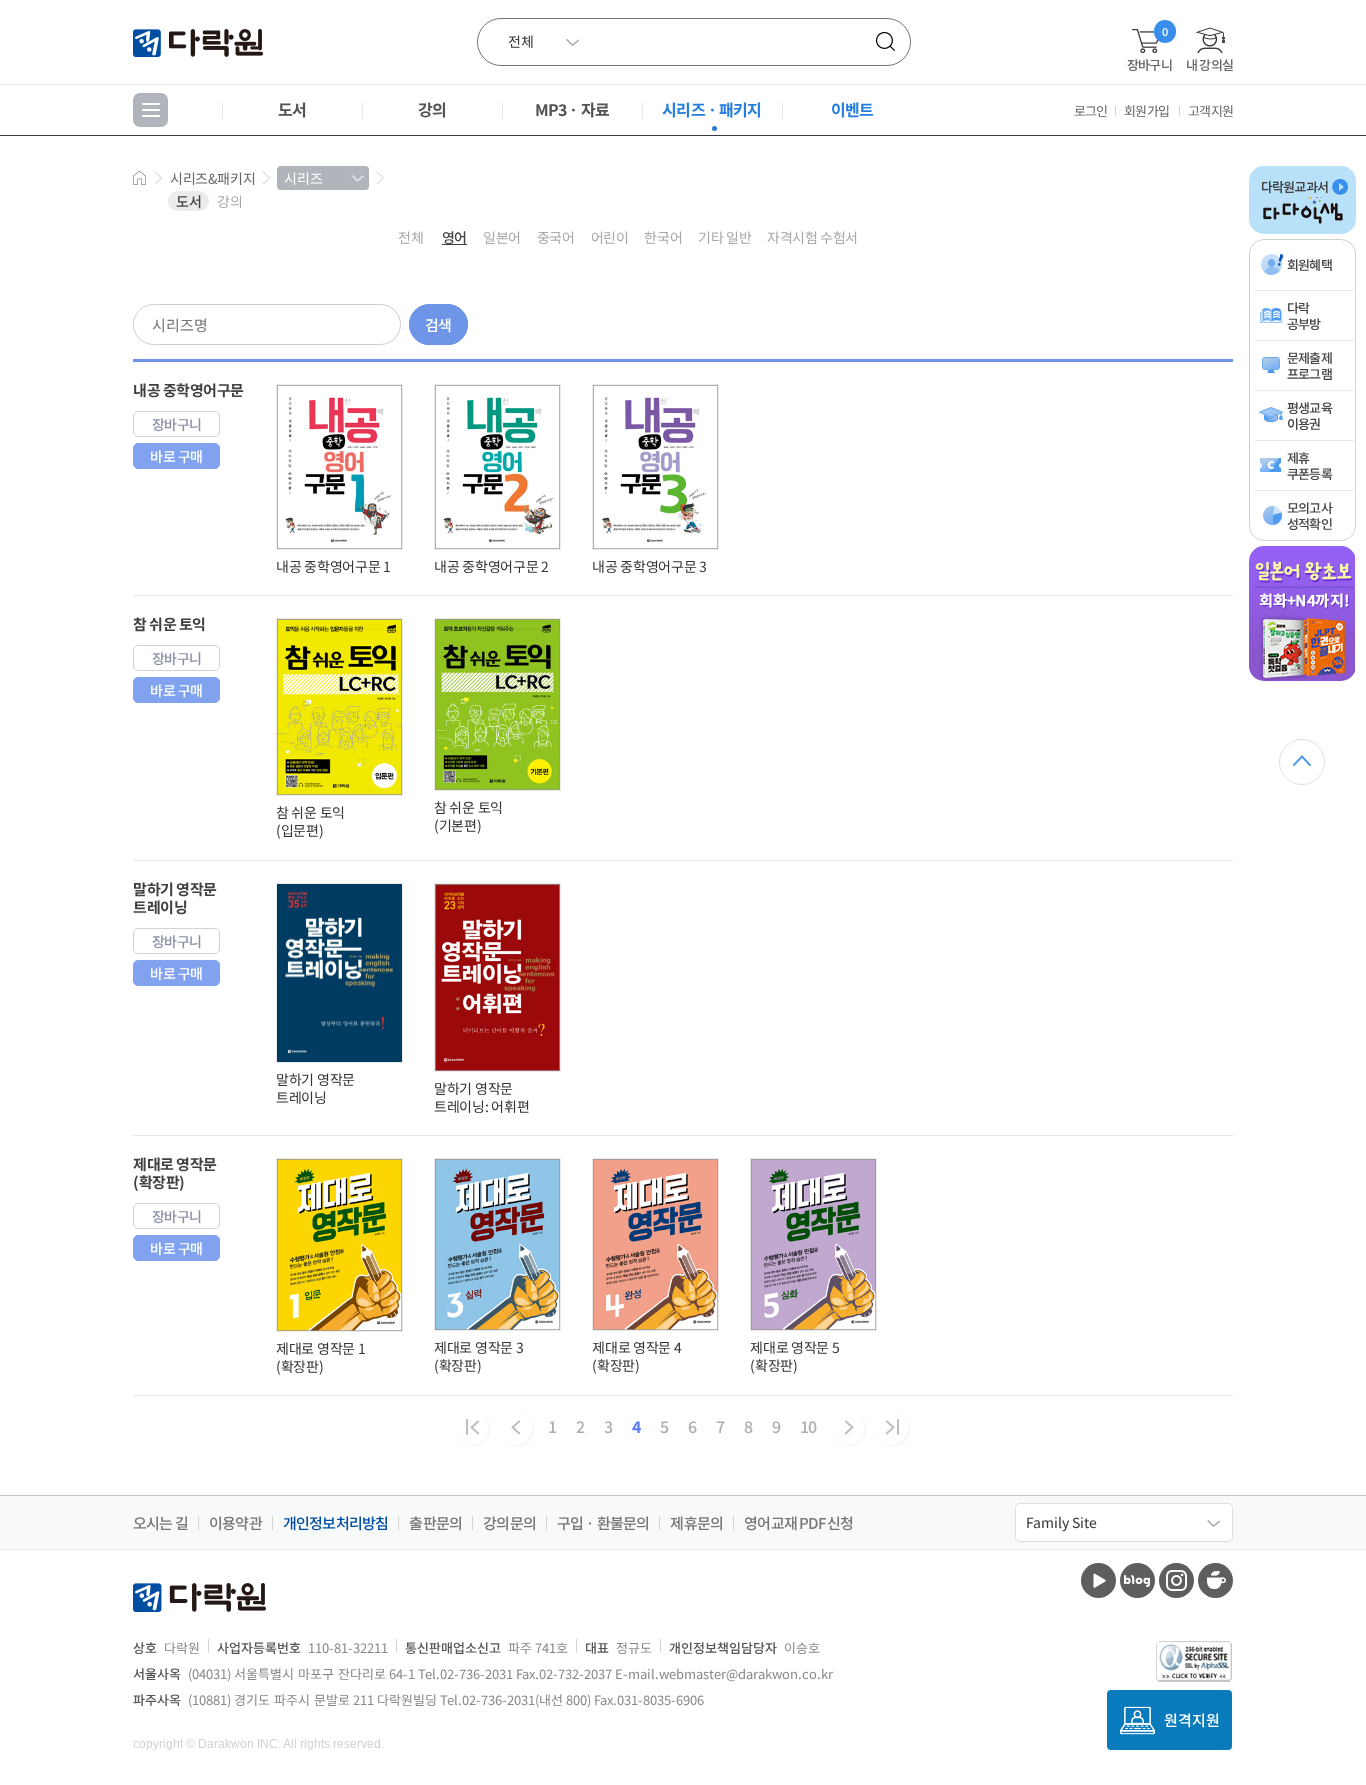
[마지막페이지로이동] (892, 1428)
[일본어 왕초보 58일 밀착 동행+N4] (1302, 677)
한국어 (663, 237)
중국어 (556, 237)
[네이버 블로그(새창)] (1137, 1580)
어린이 (610, 237)
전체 (410, 237)
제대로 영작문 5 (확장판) (794, 1356)
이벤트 (852, 109)
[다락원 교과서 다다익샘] (1302, 230)
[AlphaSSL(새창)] (1194, 1661)
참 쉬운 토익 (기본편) (468, 816)
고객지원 (1210, 110)
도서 (292, 109)
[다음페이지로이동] (848, 1428)
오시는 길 (160, 1523)
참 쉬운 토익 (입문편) (310, 821)
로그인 (1091, 110)
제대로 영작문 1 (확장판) (320, 1357)
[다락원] (200, 41)
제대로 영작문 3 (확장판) (478, 1356)
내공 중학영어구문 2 (491, 566)
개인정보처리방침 (336, 1523)
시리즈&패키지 (212, 178)
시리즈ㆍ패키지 (711, 109)
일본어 (502, 237)
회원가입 (1146, 110)
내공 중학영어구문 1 (333, 566)
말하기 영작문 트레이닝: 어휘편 (481, 1097)
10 (808, 1426)
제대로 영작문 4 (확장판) (636, 1356)
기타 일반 (724, 237)
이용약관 (235, 1523)
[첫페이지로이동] (472, 1428)
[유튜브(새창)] (1098, 1580)
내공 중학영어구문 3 (649, 566)
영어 (454, 237)
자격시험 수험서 (812, 237)
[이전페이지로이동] (516, 1428)
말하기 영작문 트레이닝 (315, 1088)
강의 (432, 109)
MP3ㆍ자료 (572, 109)
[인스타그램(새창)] (1176, 1580)
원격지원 (1192, 1719)
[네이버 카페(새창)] (1215, 1580)
